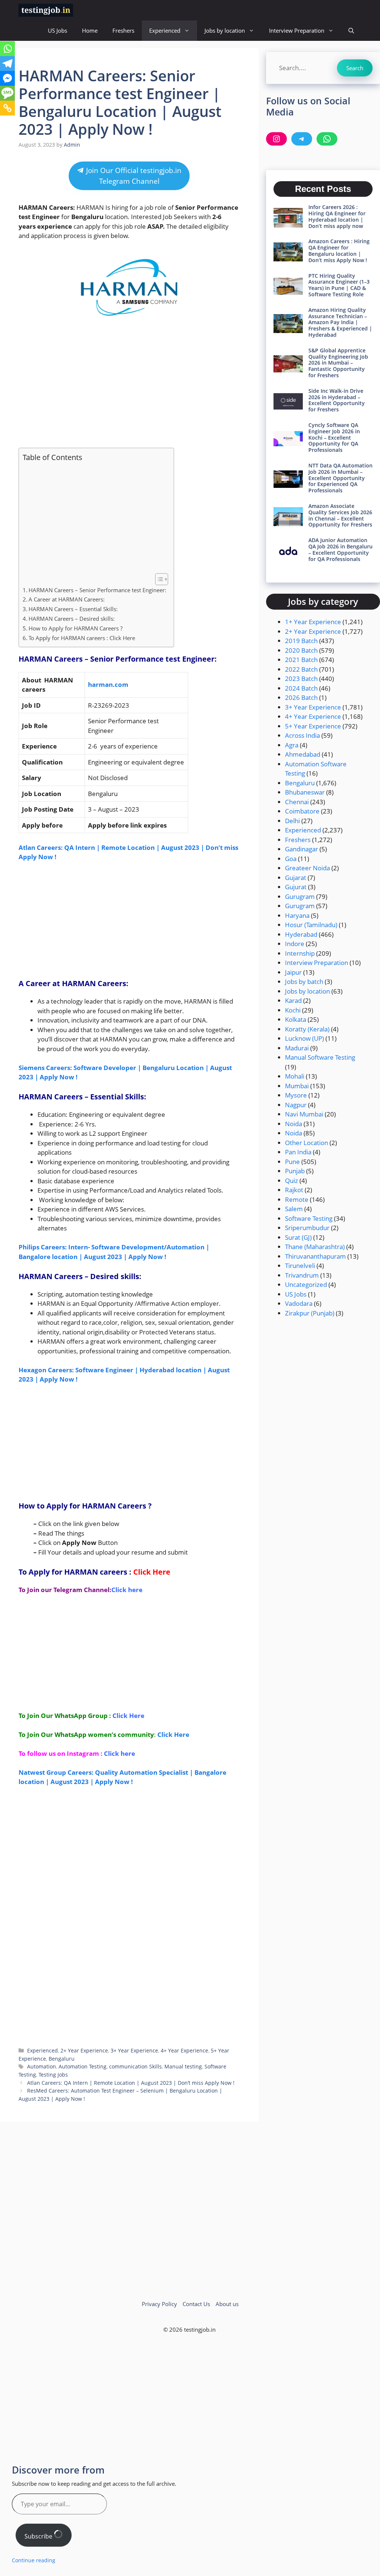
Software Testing (309, 1218)
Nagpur (296, 1105)
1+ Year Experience (313, 622)
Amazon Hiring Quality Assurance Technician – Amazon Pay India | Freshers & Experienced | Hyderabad (340, 322)
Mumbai (297, 1086)
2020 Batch (301, 650)
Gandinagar (302, 849)
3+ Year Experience (134, 2050)
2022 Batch (301, 669)
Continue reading (34, 2560)
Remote (297, 1199)
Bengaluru (62, 2059)
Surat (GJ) (298, 1237)
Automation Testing (83, 2066)
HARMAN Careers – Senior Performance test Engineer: (97, 590)
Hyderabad (301, 934)
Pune (292, 1162)
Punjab (295, 1171)
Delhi (292, 821)
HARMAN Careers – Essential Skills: (73, 609)
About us (227, 2304)
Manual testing (183, 2066)
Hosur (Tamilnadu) (311, 925)
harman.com (108, 684)
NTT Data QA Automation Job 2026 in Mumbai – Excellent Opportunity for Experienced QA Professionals (340, 478)
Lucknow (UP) (304, 1038)
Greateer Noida (307, 868)
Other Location (307, 1143)
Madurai (297, 1048)
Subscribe (39, 2536)
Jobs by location (225, 30)
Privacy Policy (159, 2304)
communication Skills (135, 2066)
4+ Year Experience (184, 2050)
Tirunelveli (300, 1266)
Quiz (291, 1181)
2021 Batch (301, 660)
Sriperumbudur (307, 1228)
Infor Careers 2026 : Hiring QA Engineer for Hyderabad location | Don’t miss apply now (337, 216)
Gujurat (296, 887)
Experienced (165, 30)
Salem (294, 1209)
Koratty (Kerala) (307, 1029)
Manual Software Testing (320, 1057)
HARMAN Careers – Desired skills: (72, 619)
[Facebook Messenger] (7, 78)
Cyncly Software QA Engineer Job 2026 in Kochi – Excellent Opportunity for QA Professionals (334, 437)
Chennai (297, 802)
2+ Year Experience (84, 2050)
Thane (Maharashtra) (315, 1247)
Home (90, 30)
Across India (302, 735)
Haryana (297, 915)
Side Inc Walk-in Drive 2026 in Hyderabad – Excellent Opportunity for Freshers (337, 400)
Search (355, 68)
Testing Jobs (53, 2075)
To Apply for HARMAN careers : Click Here (82, 638)
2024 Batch (301, 688)
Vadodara (299, 1303)
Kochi (293, 1010)
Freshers (123, 30)
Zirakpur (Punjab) (310, 1313)
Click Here (152, 1572)
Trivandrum (302, 1275)
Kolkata (296, 1019)
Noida (294, 1124)
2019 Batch (301, 641)
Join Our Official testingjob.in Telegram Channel (133, 176)
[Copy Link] (7, 108)
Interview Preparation (297, 30)
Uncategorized (306, 1284)
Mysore (296, 1095)
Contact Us (196, 2304)
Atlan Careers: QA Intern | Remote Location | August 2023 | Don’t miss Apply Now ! (131, 2083)
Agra (292, 745)
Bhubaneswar (305, 792)
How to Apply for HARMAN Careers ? (76, 628)
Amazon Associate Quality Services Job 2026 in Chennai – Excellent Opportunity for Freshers (340, 515)
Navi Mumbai (304, 1114)
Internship (300, 953)
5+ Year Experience (313, 726)
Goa (291, 859)
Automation (42, 2066)
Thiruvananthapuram (315, 1256)
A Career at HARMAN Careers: (67, 599)
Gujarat (296, 878)
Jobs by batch (304, 982)
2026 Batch (301, 697)
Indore (295, 944)
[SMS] (7, 93)
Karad (293, 1000)
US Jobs (58, 30)
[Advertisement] (129, 386)
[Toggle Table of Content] (158, 579)
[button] (351, 31)
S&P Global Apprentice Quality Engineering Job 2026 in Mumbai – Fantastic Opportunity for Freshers (338, 363)
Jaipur (293, 972)
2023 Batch (301, 679)
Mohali (295, 1076)
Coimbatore (302, 811)
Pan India (298, 1152)
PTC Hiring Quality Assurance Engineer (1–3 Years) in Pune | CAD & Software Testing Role (339, 285)
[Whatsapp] (7, 49)
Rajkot (294, 1190)
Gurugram (300, 896)
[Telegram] (7, 63)
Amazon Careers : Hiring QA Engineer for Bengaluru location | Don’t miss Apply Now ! (339, 250)
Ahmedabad (303, 754)
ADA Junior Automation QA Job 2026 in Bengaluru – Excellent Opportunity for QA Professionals (340, 549)
